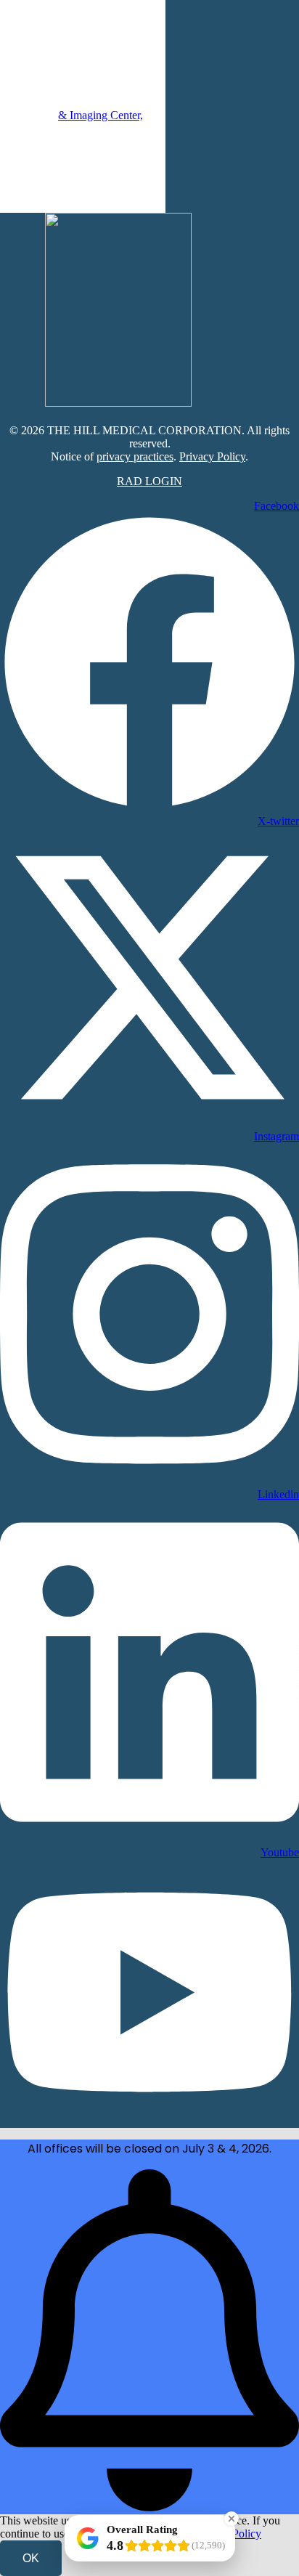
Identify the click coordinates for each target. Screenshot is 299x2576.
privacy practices (135, 456)
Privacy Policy (212, 456)
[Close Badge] (232, 2519)
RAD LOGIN (149, 481)
